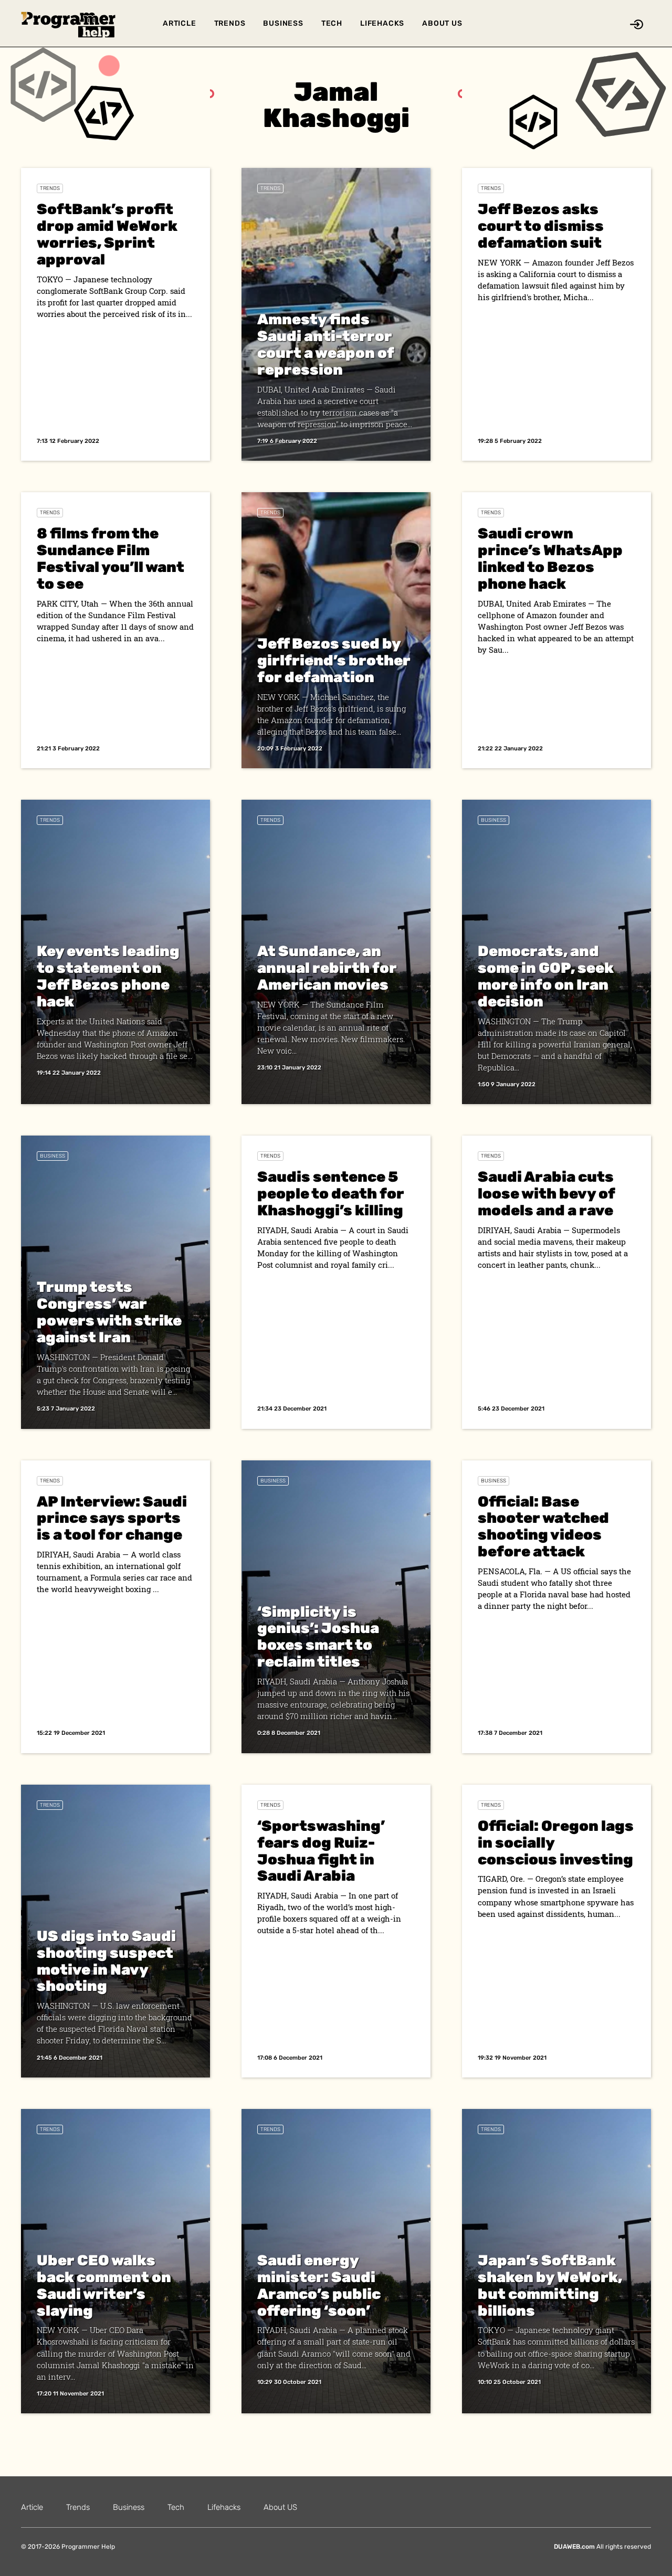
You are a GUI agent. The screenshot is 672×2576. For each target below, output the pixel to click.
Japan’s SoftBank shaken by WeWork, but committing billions (550, 2286)
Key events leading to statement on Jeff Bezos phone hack (108, 976)
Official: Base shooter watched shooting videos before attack (543, 1527)
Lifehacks (382, 23)
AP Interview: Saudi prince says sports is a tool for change (112, 1518)
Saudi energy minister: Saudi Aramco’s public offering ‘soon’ (319, 2286)
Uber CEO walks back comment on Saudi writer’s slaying (104, 2286)
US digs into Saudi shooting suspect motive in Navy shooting (106, 1961)
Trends (230, 23)
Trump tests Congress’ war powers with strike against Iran (109, 1312)
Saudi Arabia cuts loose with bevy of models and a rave (546, 1194)
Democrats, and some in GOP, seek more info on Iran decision (546, 976)
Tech (332, 23)
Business (283, 23)
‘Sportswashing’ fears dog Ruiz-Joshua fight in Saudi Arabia (321, 1851)
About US (442, 23)
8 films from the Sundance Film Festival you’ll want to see (111, 559)
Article (180, 23)
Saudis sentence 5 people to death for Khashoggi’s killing (331, 1194)
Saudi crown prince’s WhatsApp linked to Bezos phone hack (550, 559)
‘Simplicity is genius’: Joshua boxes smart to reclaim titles (318, 1637)
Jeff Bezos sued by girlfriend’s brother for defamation (334, 660)
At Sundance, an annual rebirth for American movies (327, 968)
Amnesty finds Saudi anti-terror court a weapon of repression (325, 344)
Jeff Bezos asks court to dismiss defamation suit (541, 226)
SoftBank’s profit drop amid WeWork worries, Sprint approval (107, 234)
